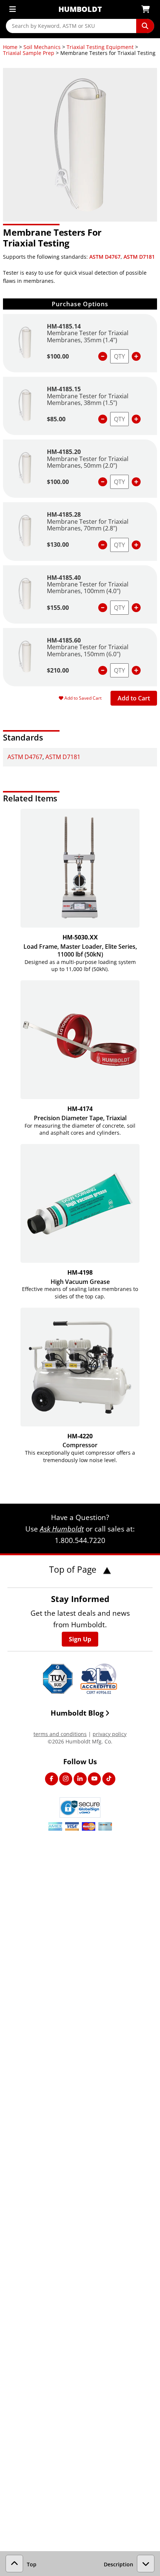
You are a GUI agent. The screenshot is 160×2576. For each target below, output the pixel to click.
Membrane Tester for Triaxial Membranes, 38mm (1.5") (88, 399)
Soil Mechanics (42, 47)
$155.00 (58, 608)
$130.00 (58, 545)
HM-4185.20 (64, 452)
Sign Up (80, 1639)
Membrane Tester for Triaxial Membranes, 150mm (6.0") (88, 650)
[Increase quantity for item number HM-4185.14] (136, 356)
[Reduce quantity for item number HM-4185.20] (103, 482)
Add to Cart (134, 698)
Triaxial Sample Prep (29, 53)
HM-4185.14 (64, 326)
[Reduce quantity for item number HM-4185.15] (103, 419)
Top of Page (74, 1569)
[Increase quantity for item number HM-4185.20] (136, 482)
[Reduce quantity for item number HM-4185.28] (103, 545)
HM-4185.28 (64, 514)
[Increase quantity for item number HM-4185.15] (136, 419)
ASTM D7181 (139, 257)
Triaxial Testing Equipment (100, 47)
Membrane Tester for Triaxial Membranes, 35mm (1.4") (88, 336)
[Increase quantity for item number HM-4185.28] (136, 545)
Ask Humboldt (62, 1529)
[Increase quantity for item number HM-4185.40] (136, 608)
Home (10, 47)
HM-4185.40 (64, 578)
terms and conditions (60, 1734)
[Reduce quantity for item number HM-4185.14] (103, 356)
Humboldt (80, 9)
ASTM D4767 (105, 257)
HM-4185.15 (64, 389)
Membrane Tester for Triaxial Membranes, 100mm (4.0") (88, 588)
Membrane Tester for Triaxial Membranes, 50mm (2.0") (88, 462)
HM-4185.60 (64, 640)
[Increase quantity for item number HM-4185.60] (136, 670)
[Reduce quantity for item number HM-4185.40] (103, 608)
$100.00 (58, 356)
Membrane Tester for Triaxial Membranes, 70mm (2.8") (88, 525)
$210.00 (58, 670)
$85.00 (56, 419)
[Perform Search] (145, 26)
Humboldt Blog (77, 1713)
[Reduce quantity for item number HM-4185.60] (103, 670)
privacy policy (110, 1734)
